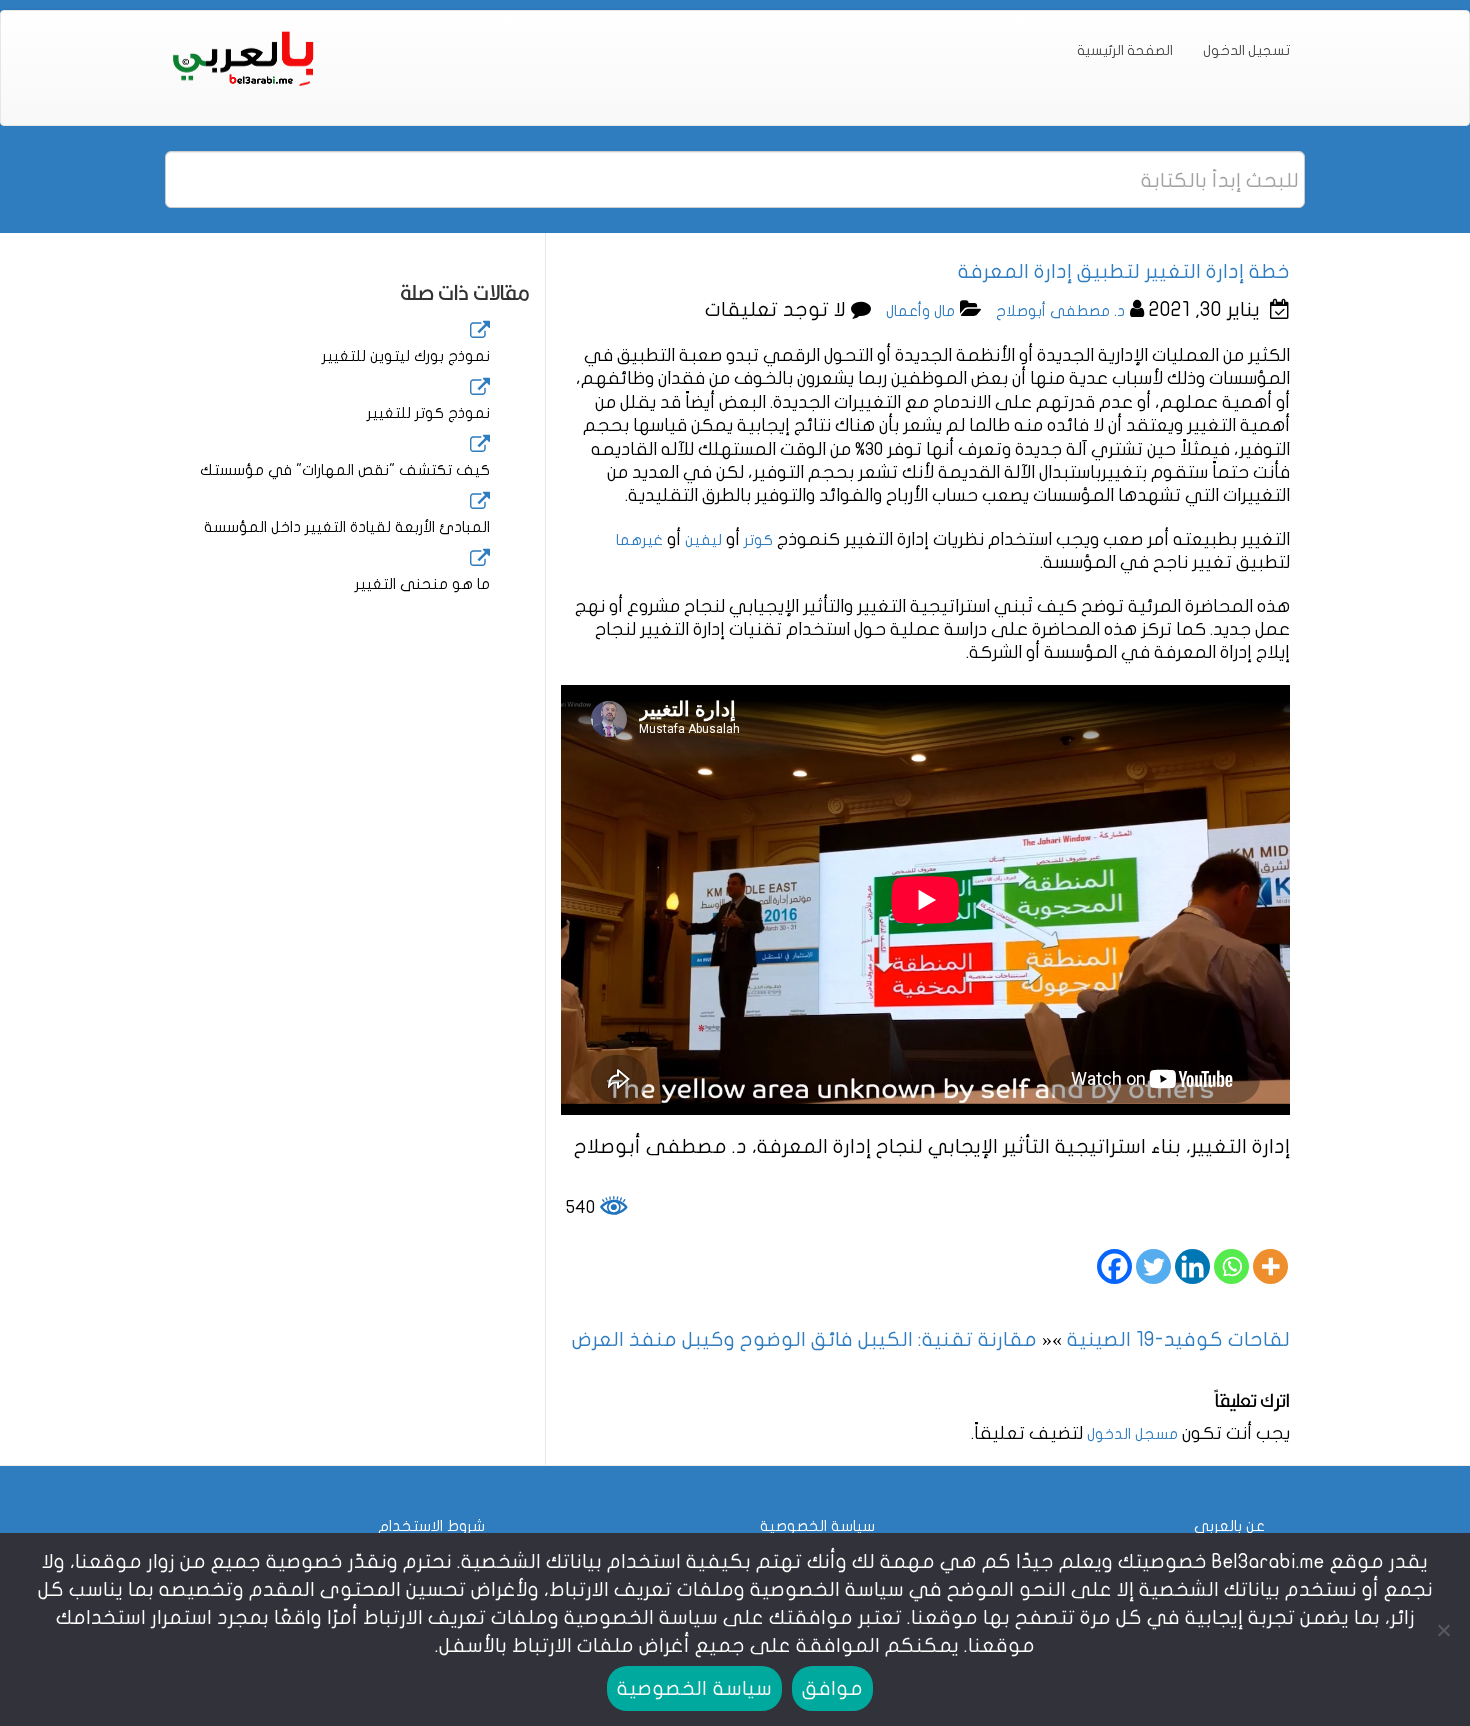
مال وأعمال (920, 311)
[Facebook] (1114, 1266)
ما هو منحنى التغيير (422, 584)
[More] (1270, 1266)
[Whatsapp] (1231, 1266)
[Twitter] (1153, 1266)
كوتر (758, 540)
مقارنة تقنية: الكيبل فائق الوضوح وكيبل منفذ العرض (804, 1339)
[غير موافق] (1445, 1630)
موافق (832, 1688)
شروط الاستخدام (431, 1526)
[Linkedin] (1192, 1266)
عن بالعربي (1229, 1526)
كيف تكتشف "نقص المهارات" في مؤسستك (345, 470)
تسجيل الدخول (1246, 50)
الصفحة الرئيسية (1125, 50)
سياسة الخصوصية (817, 1526)
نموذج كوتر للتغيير (428, 413)
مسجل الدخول (1132, 1434)
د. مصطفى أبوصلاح (1060, 311)
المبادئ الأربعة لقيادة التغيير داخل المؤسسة (347, 527)
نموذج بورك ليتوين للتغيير (406, 356)
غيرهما (639, 540)
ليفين (703, 540)
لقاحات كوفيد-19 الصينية (1178, 1339)
